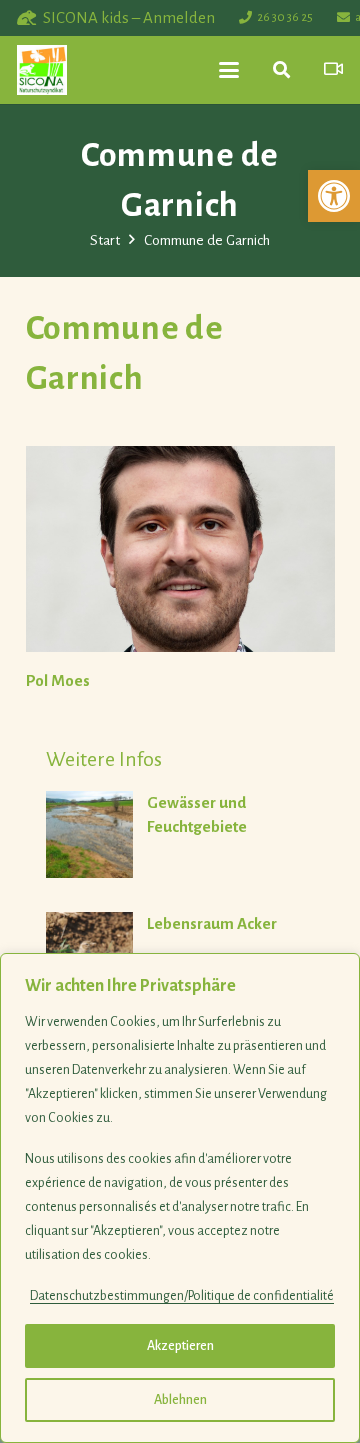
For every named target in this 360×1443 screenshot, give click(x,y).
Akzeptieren (180, 1346)
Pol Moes (58, 680)
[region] (180, 1198)
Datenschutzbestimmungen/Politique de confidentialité (182, 1296)
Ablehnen (180, 1400)
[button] (334, 196)
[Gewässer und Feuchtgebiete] (190, 835)
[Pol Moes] (180, 549)
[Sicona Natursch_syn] (42, 70)
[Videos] (333, 69)
